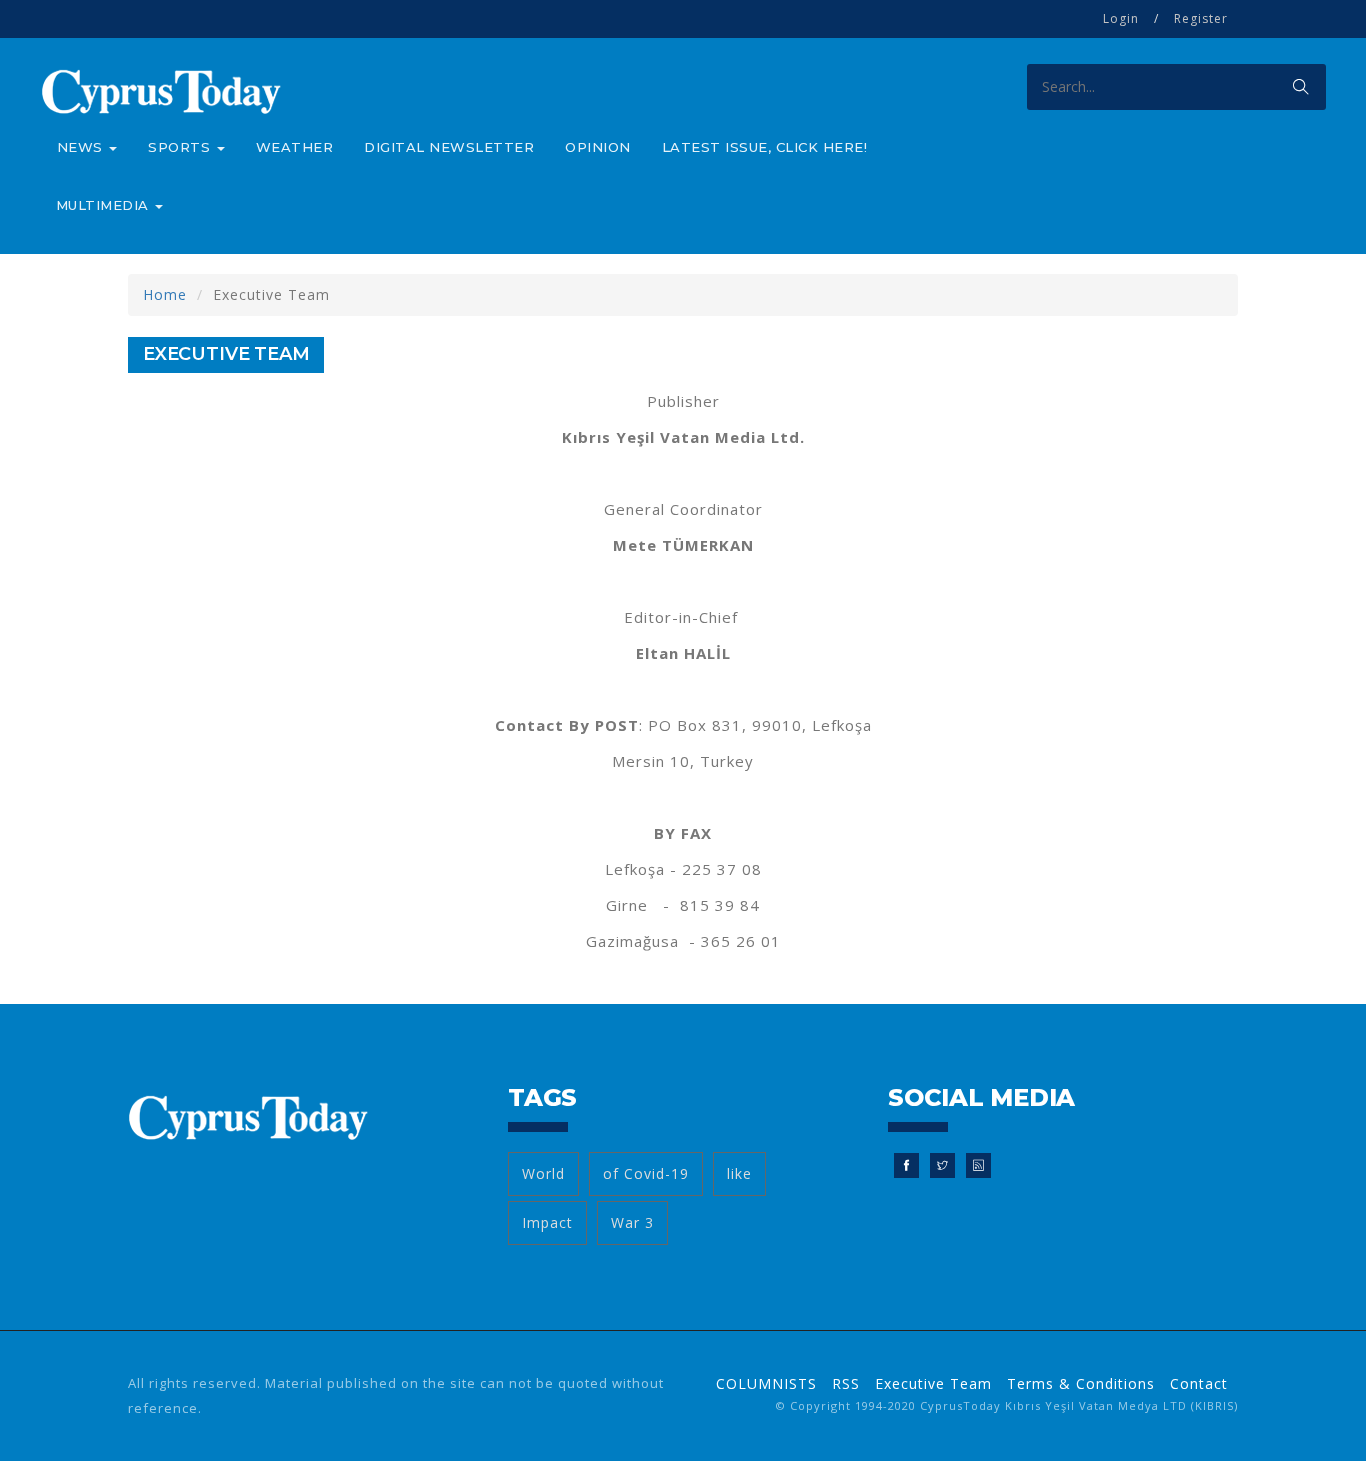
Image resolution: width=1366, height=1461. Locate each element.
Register (1201, 18)
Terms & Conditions (1081, 1383)
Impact (547, 1222)
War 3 (632, 1222)
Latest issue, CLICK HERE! (765, 147)
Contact (1199, 1383)
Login (1121, 18)
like (739, 1173)
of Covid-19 (646, 1173)
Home (165, 294)
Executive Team (933, 1383)
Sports (181, 147)
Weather (295, 147)
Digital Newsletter (449, 147)
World (543, 1173)
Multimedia (105, 205)
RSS (846, 1383)
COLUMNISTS (766, 1383)
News (82, 147)
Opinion (598, 147)
